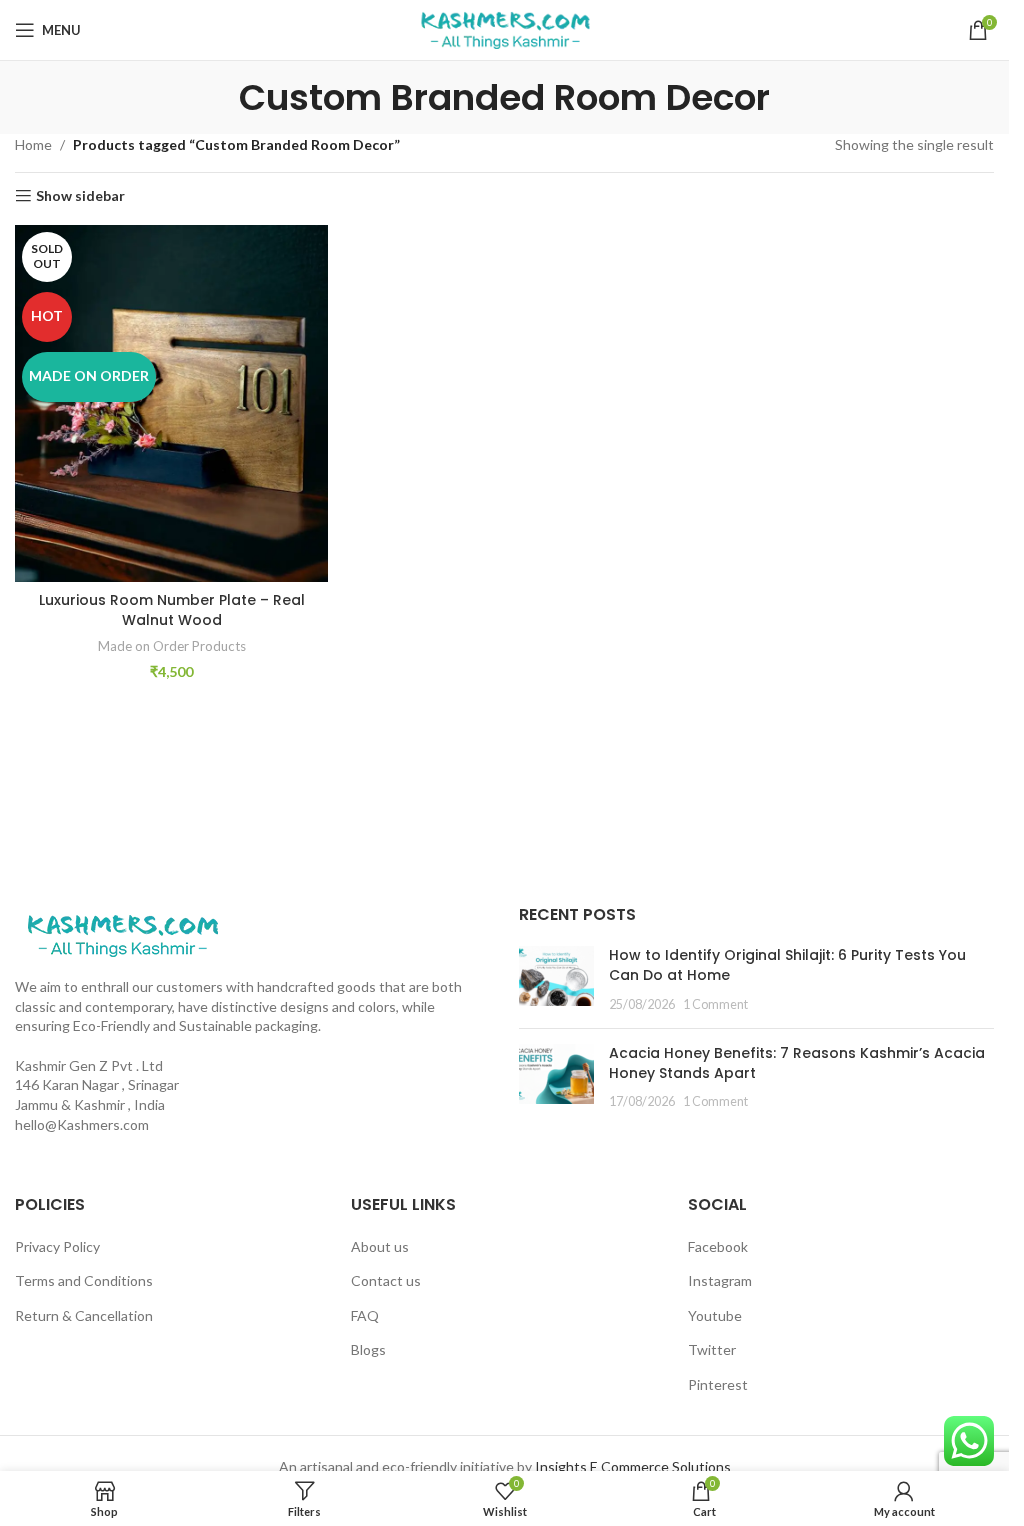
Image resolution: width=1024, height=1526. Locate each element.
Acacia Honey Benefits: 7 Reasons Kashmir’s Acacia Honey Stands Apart (797, 1063)
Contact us (386, 1280)
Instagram (720, 1280)
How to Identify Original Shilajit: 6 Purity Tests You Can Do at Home (787, 965)
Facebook (718, 1246)
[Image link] (122, 933)
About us (380, 1246)
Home (33, 144)
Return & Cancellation (84, 1315)
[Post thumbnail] (556, 979)
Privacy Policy (57, 1246)
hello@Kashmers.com (82, 1124)
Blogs (368, 1349)
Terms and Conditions (84, 1280)
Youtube (715, 1315)
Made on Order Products (172, 646)
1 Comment (715, 1004)
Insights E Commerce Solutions (633, 1466)
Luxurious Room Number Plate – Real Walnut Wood (172, 610)
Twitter (712, 1349)
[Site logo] (505, 28)
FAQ (365, 1315)
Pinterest (718, 1384)
